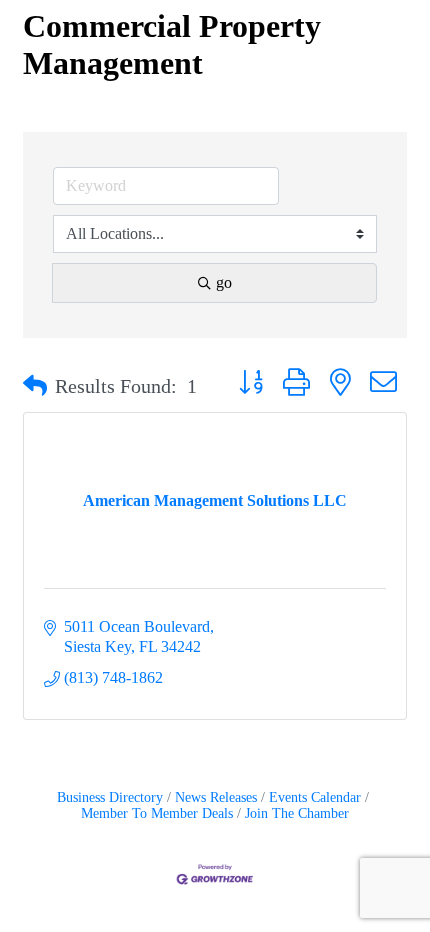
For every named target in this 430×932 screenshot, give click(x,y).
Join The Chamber (297, 813)
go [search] (224, 282)
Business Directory (110, 797)
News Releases (216, 797)
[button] (35, 386)
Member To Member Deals (157, 813)
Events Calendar (315, 797)
